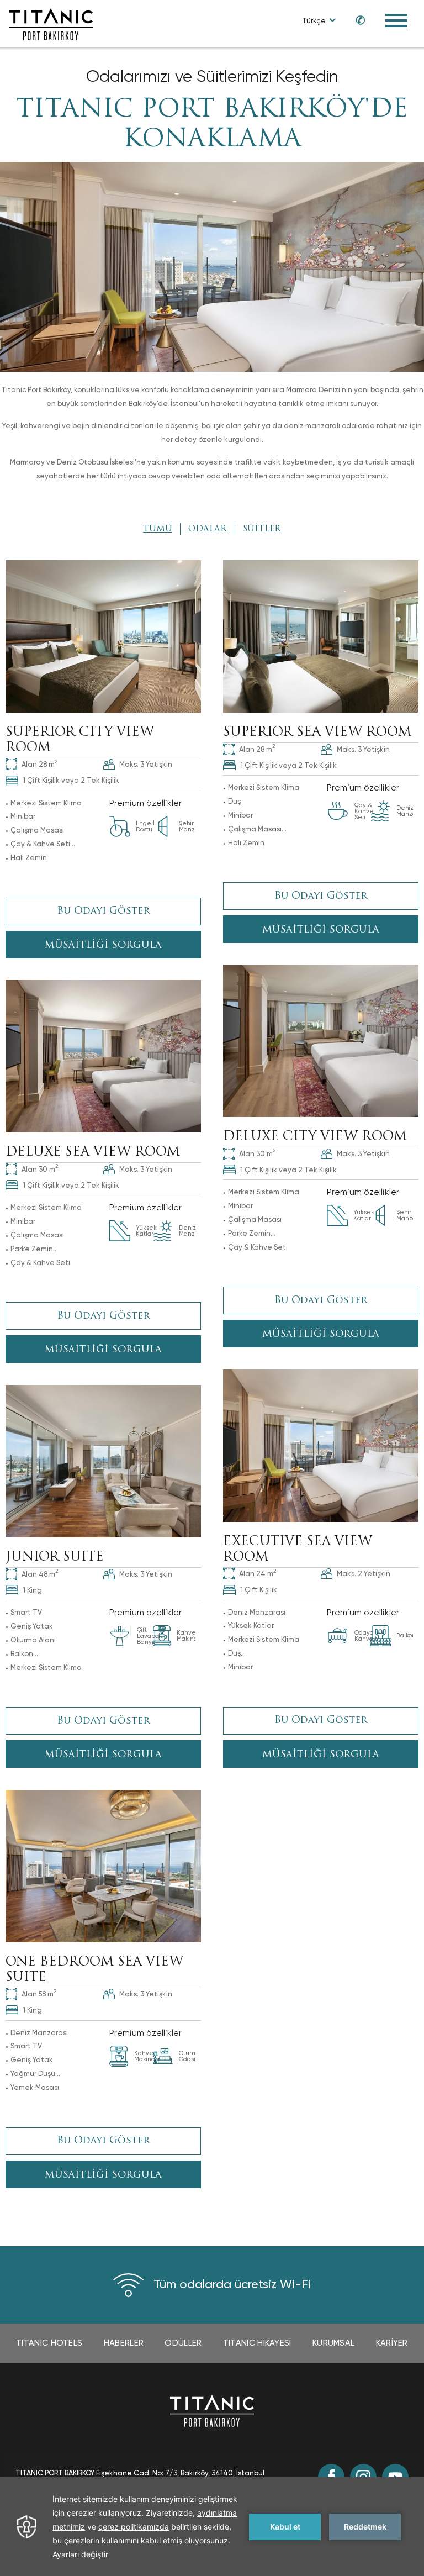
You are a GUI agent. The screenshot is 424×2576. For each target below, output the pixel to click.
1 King (32, 1590)
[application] (212, 2527)
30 (257, 1153)
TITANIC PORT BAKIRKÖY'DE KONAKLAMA (212, 125)
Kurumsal (333, 2343)
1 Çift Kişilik (259, 1590)
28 (39, 763)
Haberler (124, 2343)
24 (258, 1573)
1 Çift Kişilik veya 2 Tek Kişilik (71, 780)
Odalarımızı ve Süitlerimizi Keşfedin (212, 76)
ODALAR (208, 530)
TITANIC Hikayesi (257, 2343)
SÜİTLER (262, 530)
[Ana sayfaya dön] (212, 2410)
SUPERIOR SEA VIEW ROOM (317, 733)
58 (39, 1993)
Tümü (158, 530)
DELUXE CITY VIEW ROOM (315, 1137)
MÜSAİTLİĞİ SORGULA (103, 945)
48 (40, 1573)
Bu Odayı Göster (104, 912)
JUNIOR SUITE (55, 1558)
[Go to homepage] (51, 23)
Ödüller (183, 2343)
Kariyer (392, 2343)
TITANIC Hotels (49, 2343)
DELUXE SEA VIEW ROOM (93, 1153)
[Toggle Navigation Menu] (396, 20)
